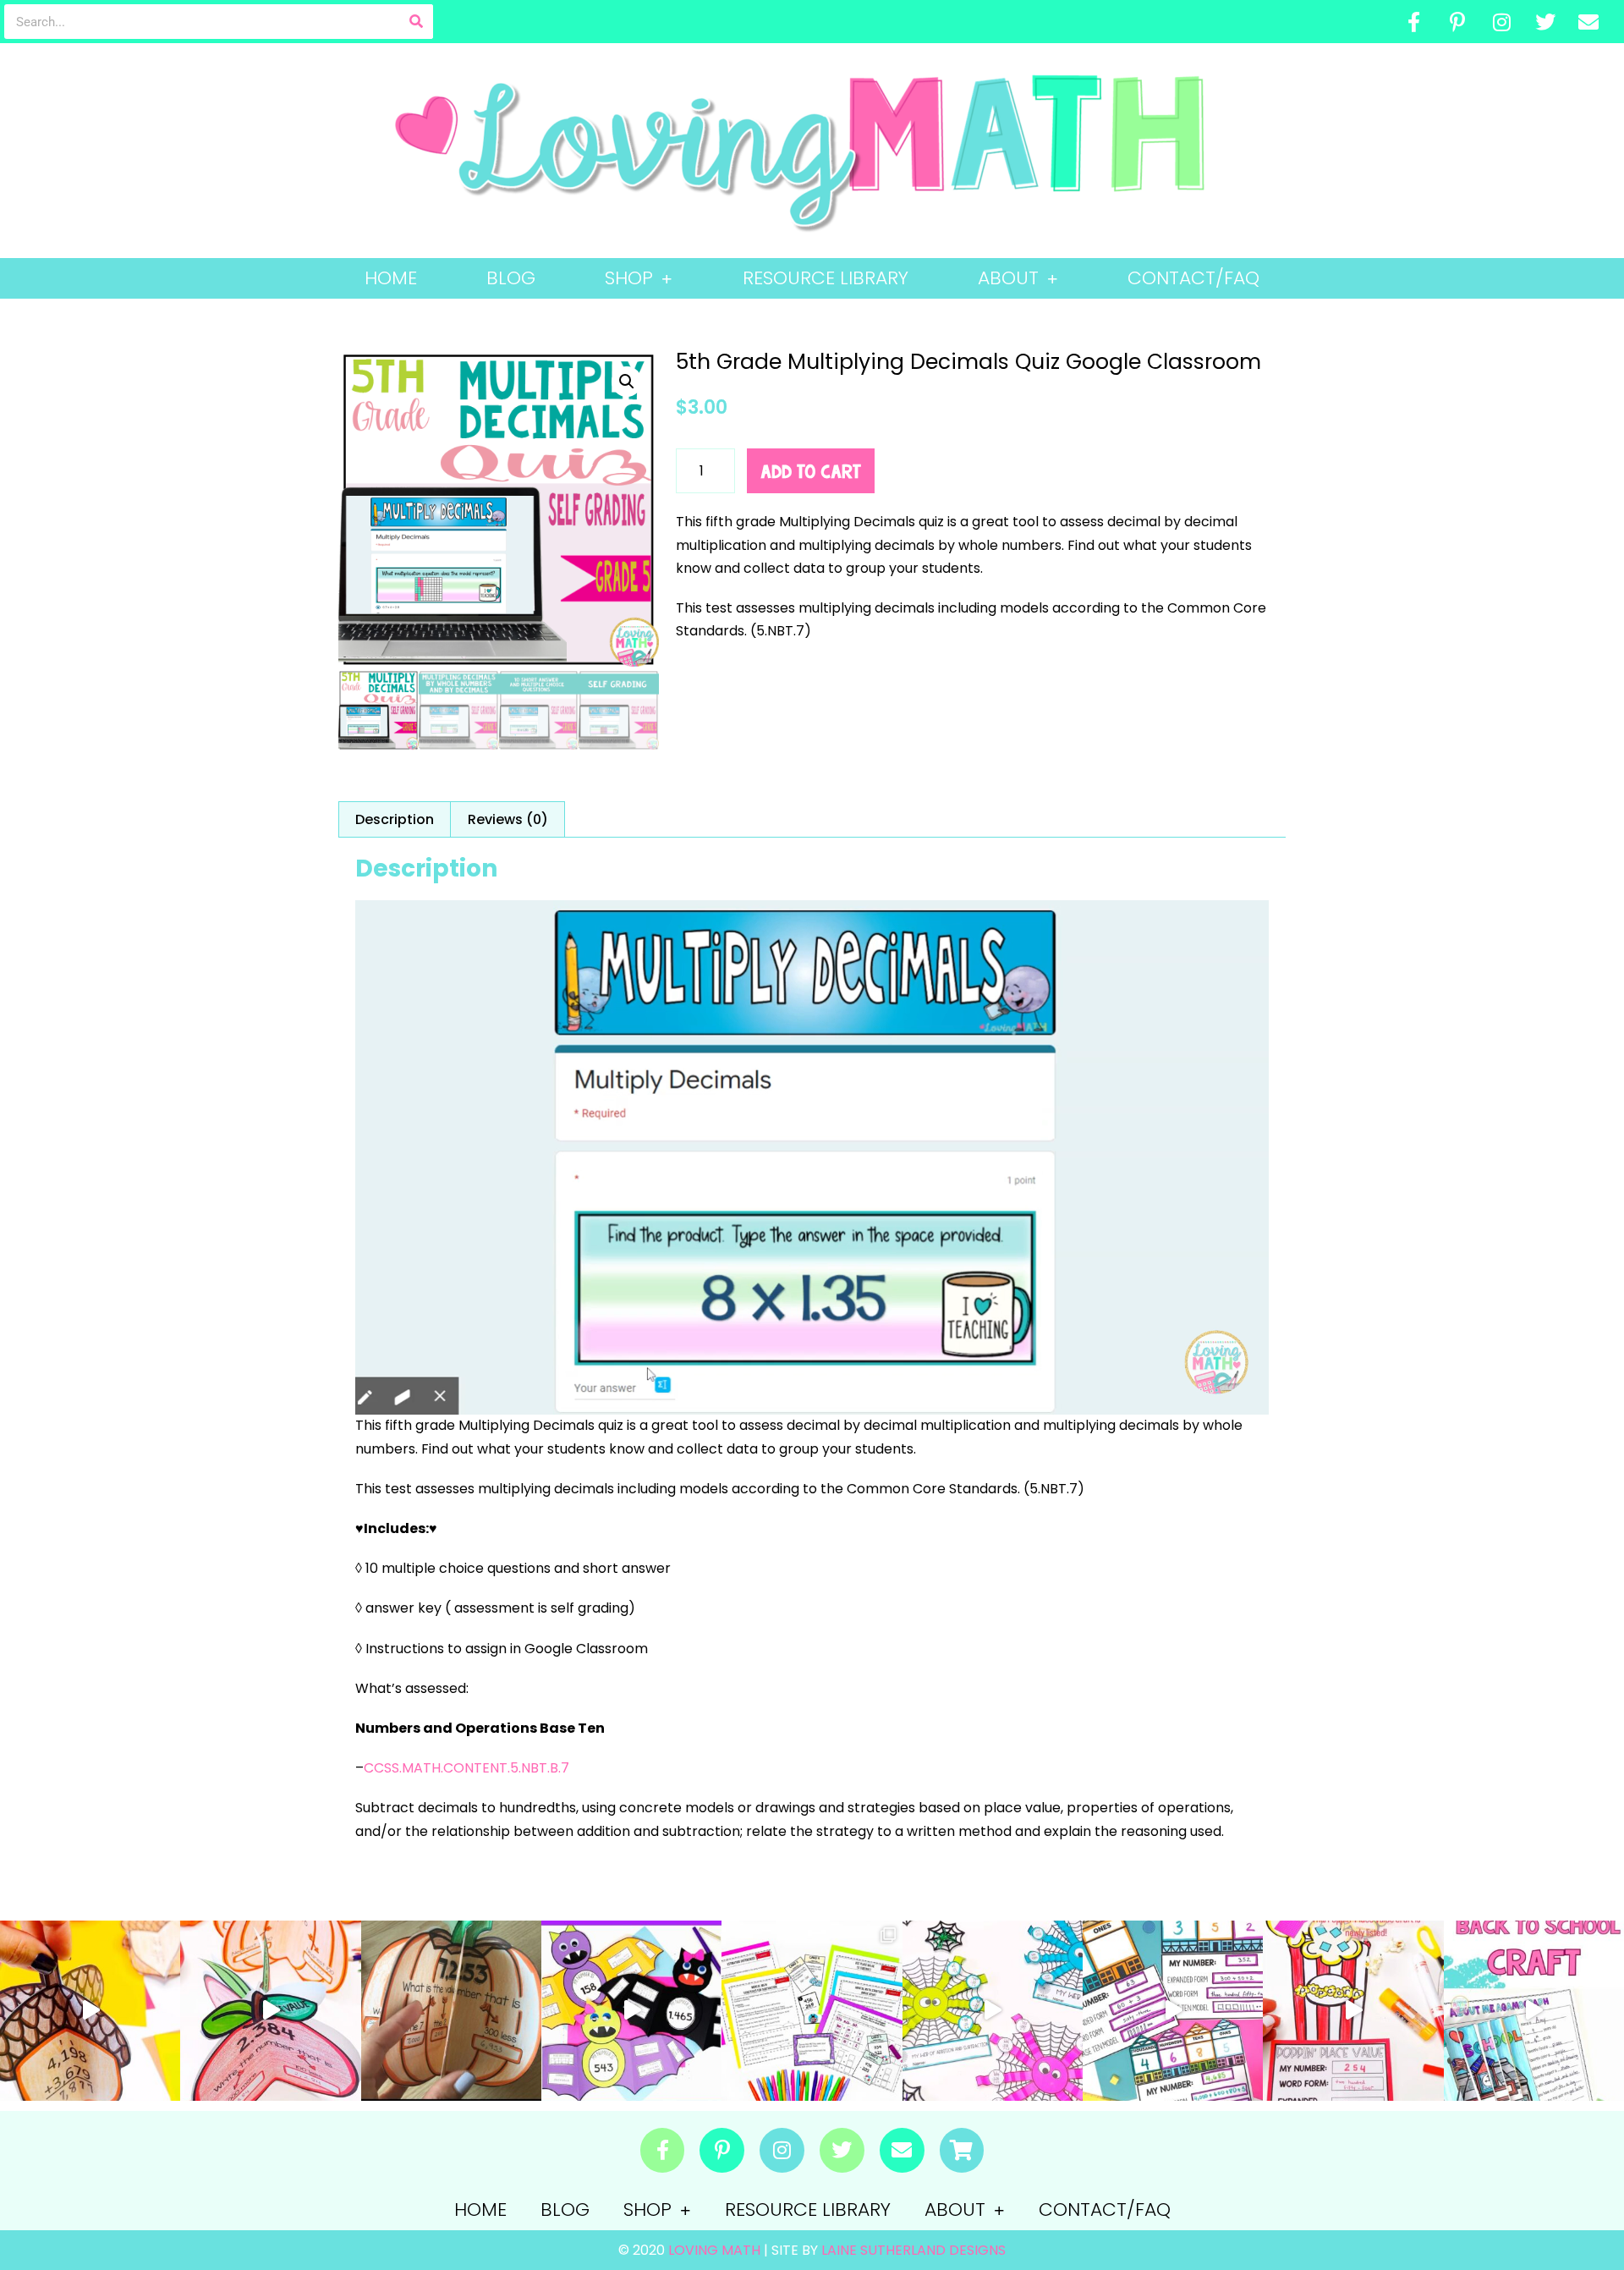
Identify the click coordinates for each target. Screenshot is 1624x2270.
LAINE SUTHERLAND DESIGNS (913, 2250)
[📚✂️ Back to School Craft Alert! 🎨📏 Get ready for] (1534, 2011)
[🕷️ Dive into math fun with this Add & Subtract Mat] (993, 2011)
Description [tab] (395, 819)
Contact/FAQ (1193, 278)
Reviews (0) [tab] (508, 819)
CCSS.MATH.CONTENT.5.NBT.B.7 (466, 1768)
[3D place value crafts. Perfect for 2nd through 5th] (270, 2011)
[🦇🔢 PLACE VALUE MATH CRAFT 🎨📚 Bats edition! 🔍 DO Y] (631, 2011)
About (1008, 278)
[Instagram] (1501, 22)
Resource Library (826, 278)
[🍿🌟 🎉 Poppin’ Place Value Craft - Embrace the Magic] (1353, 2011)
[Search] (416, 22)
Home (391, 278)
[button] (627, 382)
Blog (511, 278)
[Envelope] (1588, 22)
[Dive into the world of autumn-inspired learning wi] (90, 2011)
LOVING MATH (716, 2250)
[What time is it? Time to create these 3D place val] (451, 2011)
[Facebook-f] (1414, 22)
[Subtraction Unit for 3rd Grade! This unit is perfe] (812, 2011)
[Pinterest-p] (1458, 22)
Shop (629, 278)
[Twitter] (1545, 22)
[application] (812, 1157)
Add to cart (811, 471)
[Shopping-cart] (962, 2150)
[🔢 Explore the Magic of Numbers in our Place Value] (1173, 2011)
